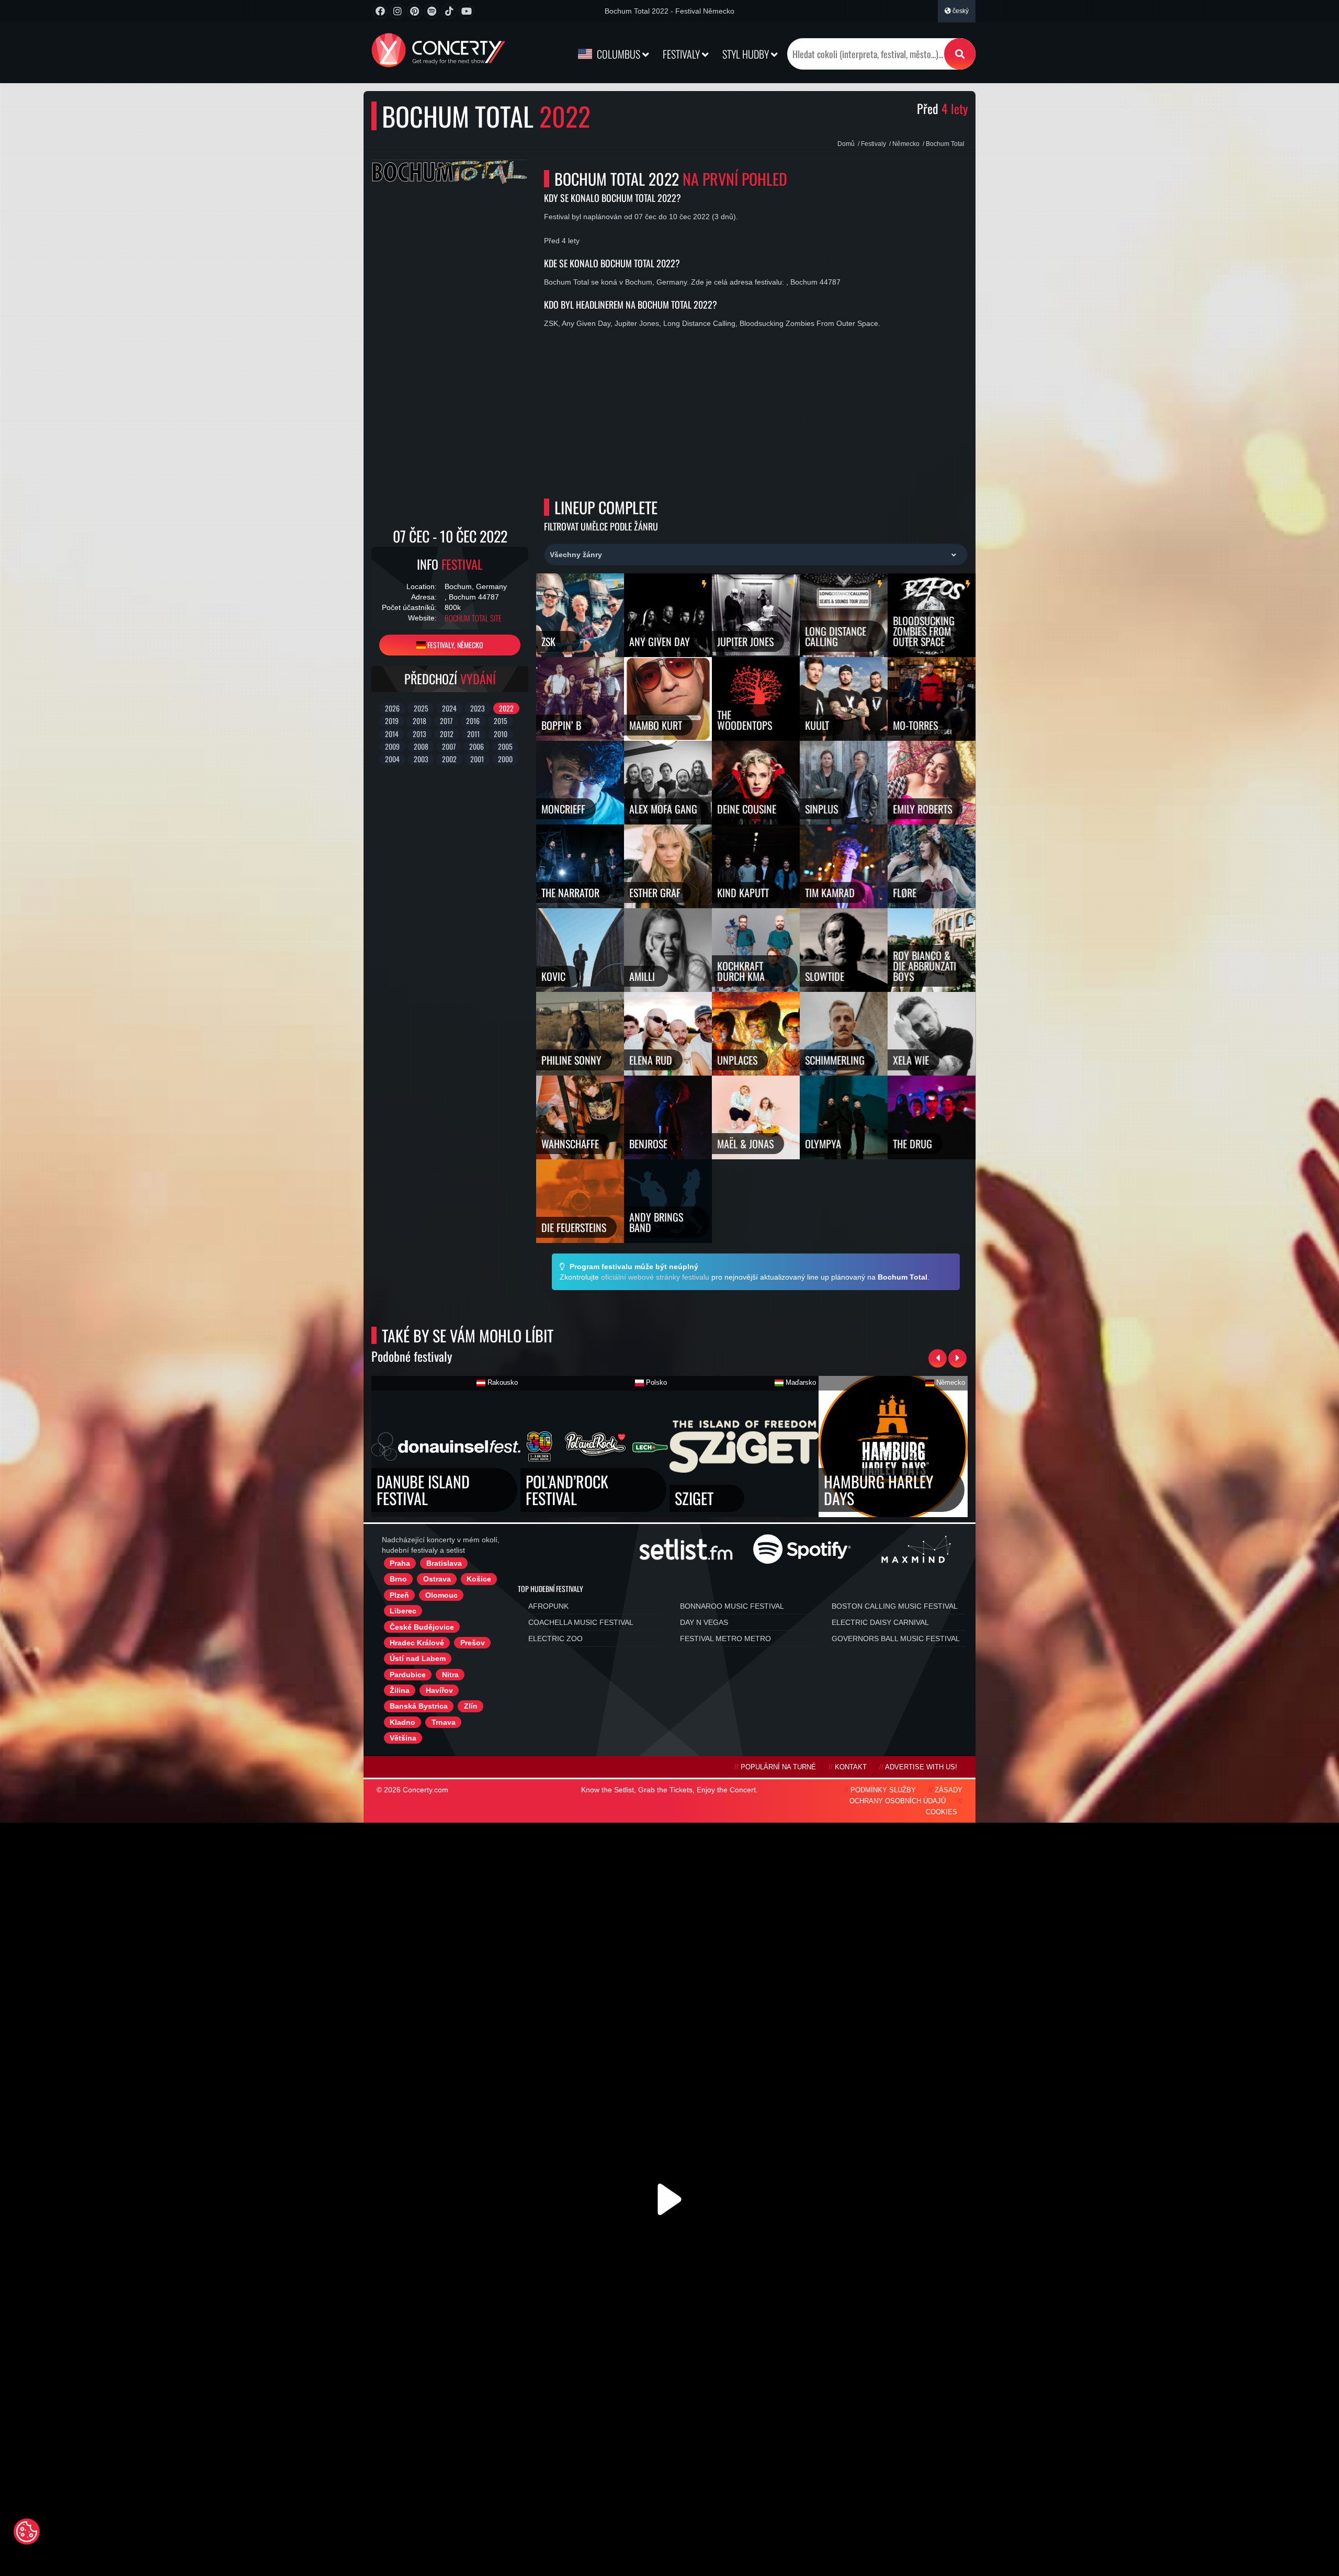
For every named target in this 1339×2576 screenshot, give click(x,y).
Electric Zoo (555, 1639)
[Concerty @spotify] (432, 11)
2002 (449, 759)
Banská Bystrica (419, 1706)
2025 (421, 708)
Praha (400, 1563)
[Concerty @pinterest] (415, 11)
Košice (479, 1579)
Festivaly (682, 54)
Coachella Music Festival (581, 1622)
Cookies (941, 1812)
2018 (419, 721)
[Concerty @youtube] (466, 11)
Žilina (400, 1690)
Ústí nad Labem (418, 1658)
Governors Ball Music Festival (896, 1639)
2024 (449, 708)
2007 (449, 746)
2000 (505, 759)
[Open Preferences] (27, 2532)
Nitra (450, 1675)
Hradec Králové (417, 1643)
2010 (501, 734)
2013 (419, 734)
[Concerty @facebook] (380, 11)
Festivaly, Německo (455, 645)
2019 (392, 721)
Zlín (471, 1706)
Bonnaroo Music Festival (732, 1606)
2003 (421, 759)
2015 (501, 721)
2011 (473, 734)
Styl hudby (747, 54)
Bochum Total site (473, 618)
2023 (478, 708)
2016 (473, 721)
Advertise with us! (921, 1767)
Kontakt (851, 1767)
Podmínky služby (883, 1790)
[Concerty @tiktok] (449, 11)
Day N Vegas (704, 1622)
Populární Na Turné (778, 1767)
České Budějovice (422, 1627)
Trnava (444, 1722)
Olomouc (441, 1595)
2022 (506, 708)
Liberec (403, 1611)
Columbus (619, 54)
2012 (447, 734)
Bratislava (444, 1563)
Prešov (473, 1643)
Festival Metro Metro (725, 1639)
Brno (398, 1579)
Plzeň (399, 1595)
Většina (403, 1738)
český (960, 11)
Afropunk (548, 1606)
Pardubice (408, 1675)
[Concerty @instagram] (397, 11)
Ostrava (437, 1579)
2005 (505, 746)
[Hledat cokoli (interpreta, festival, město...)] (960, 54)
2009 (392, 746)
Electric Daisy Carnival (880, 1622)
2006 (476, 746)
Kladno (402, 1722)
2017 (446, 721)
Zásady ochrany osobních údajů (906, 1796)
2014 (392, 734)
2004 (392, 759)
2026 (392, 708)
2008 (421, 746)
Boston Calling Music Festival (895, 1606)
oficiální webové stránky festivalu (655, 1277)
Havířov (439, 1690)
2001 (477, 759)
